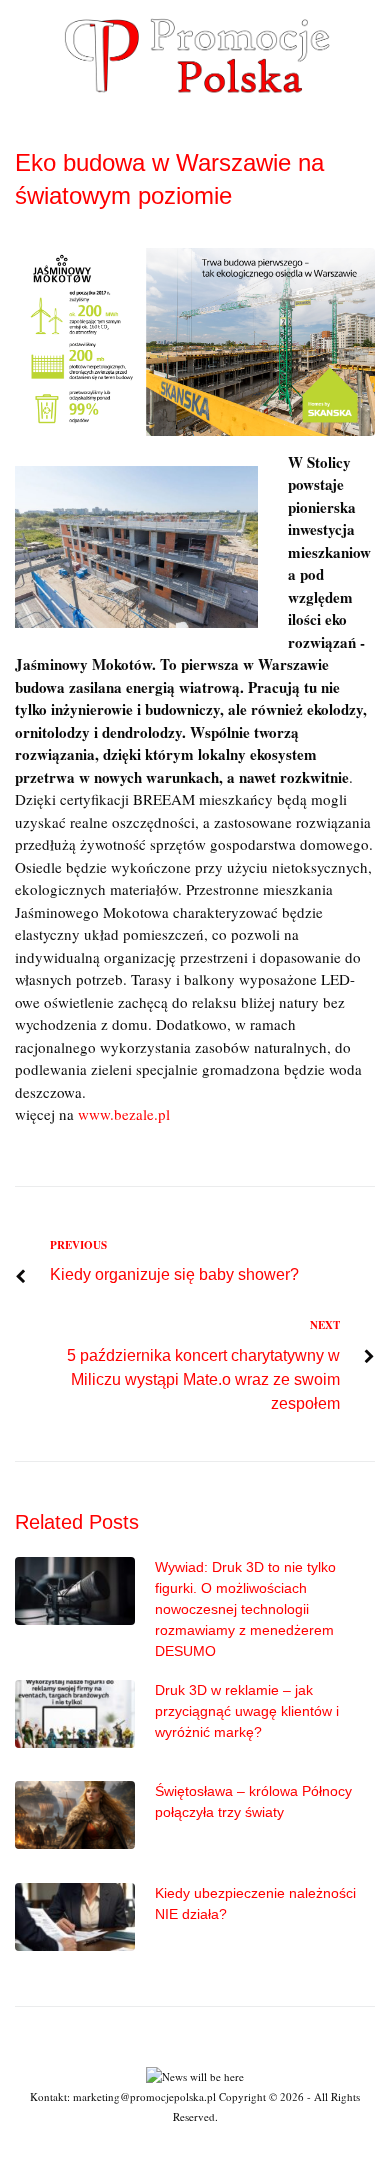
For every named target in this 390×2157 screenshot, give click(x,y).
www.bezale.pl (124, 1114)
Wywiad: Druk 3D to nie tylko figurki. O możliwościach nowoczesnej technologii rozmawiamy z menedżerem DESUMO (245, 1609)
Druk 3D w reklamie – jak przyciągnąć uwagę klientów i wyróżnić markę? (247, 1711)
